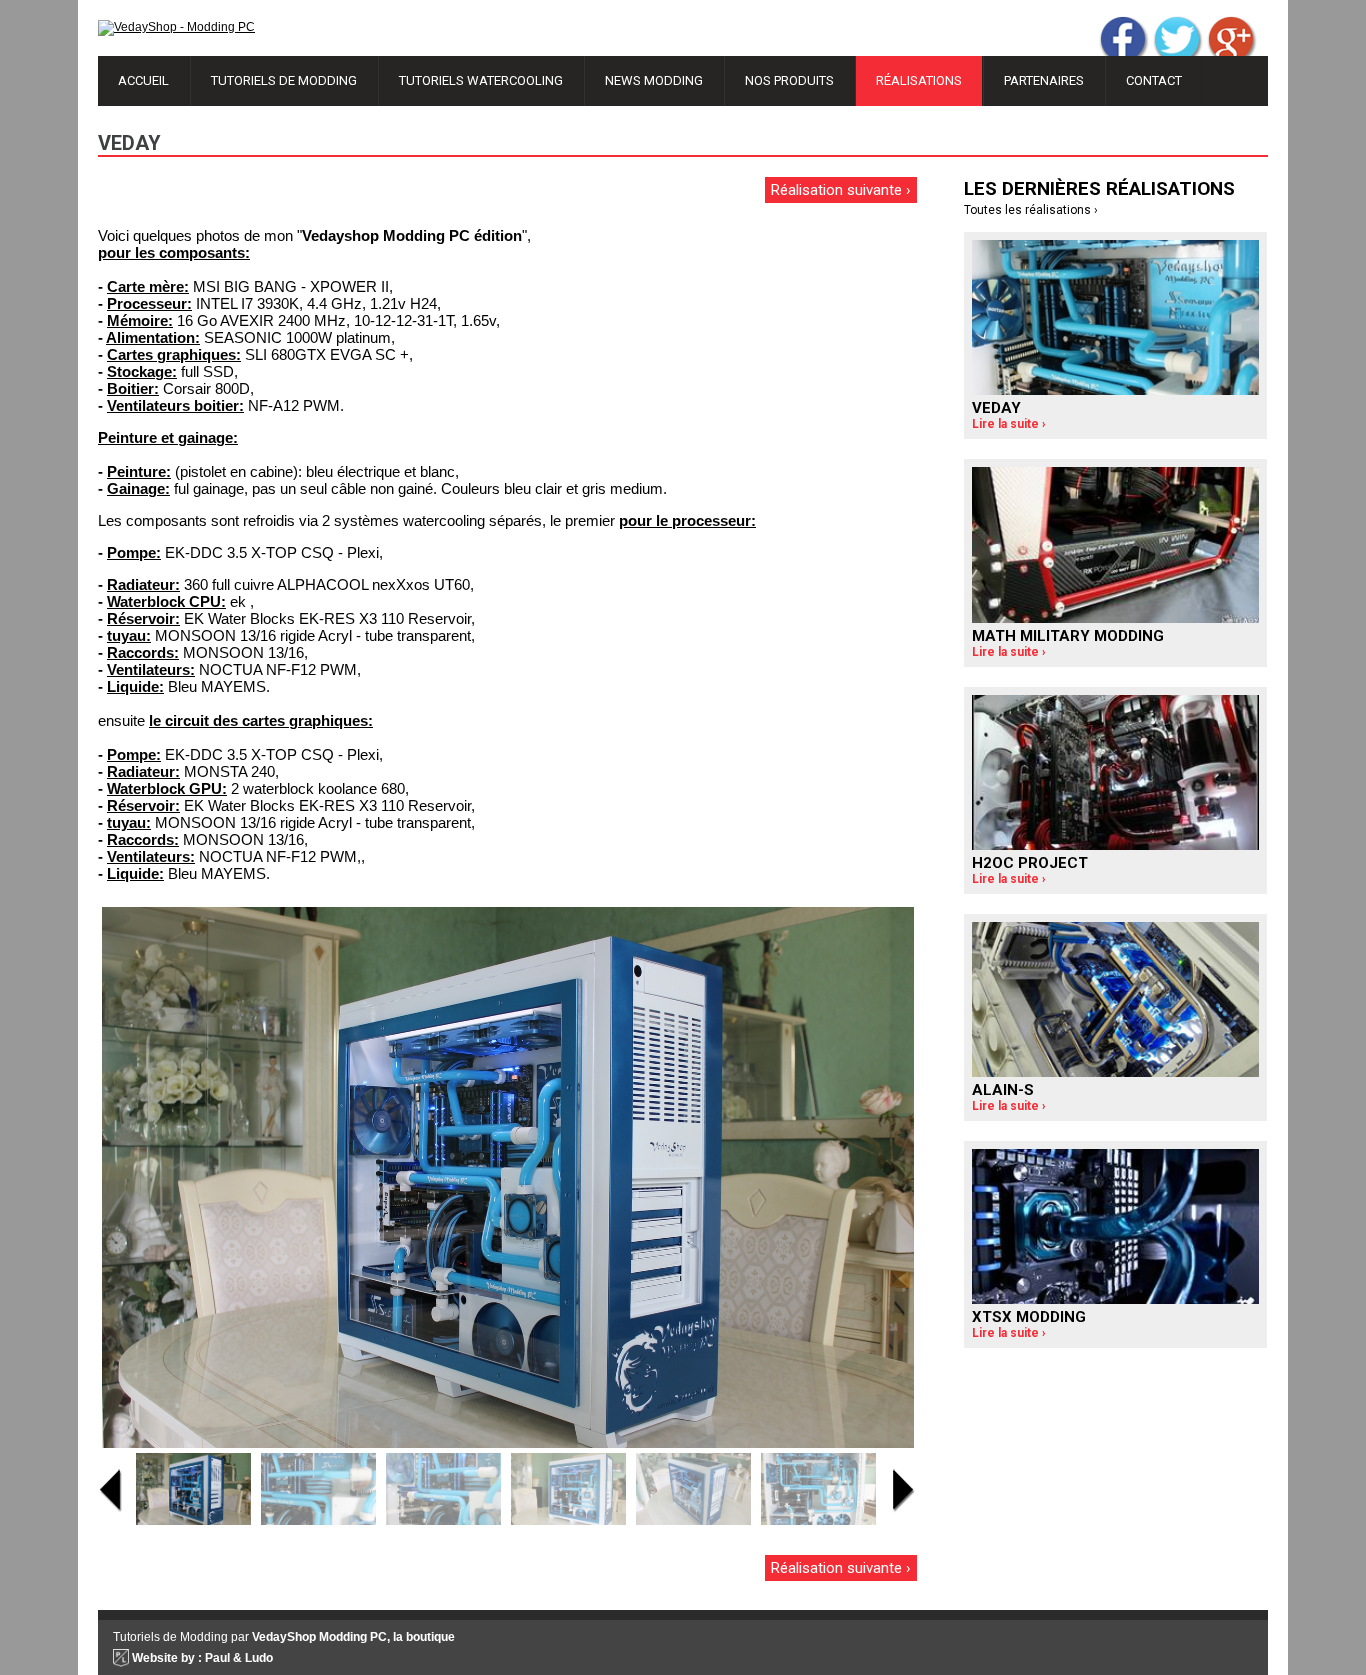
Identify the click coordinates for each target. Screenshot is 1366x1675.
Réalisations (919, 80)
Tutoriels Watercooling (481, 80)
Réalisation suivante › (841, 190)
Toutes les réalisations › (1031, 210)
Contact (1154, 80)
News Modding (654, 80)
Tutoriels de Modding (284, 80)
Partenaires (1044, 80)
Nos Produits (789, 80)
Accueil (143, 80)
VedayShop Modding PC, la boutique (353, 1637)
